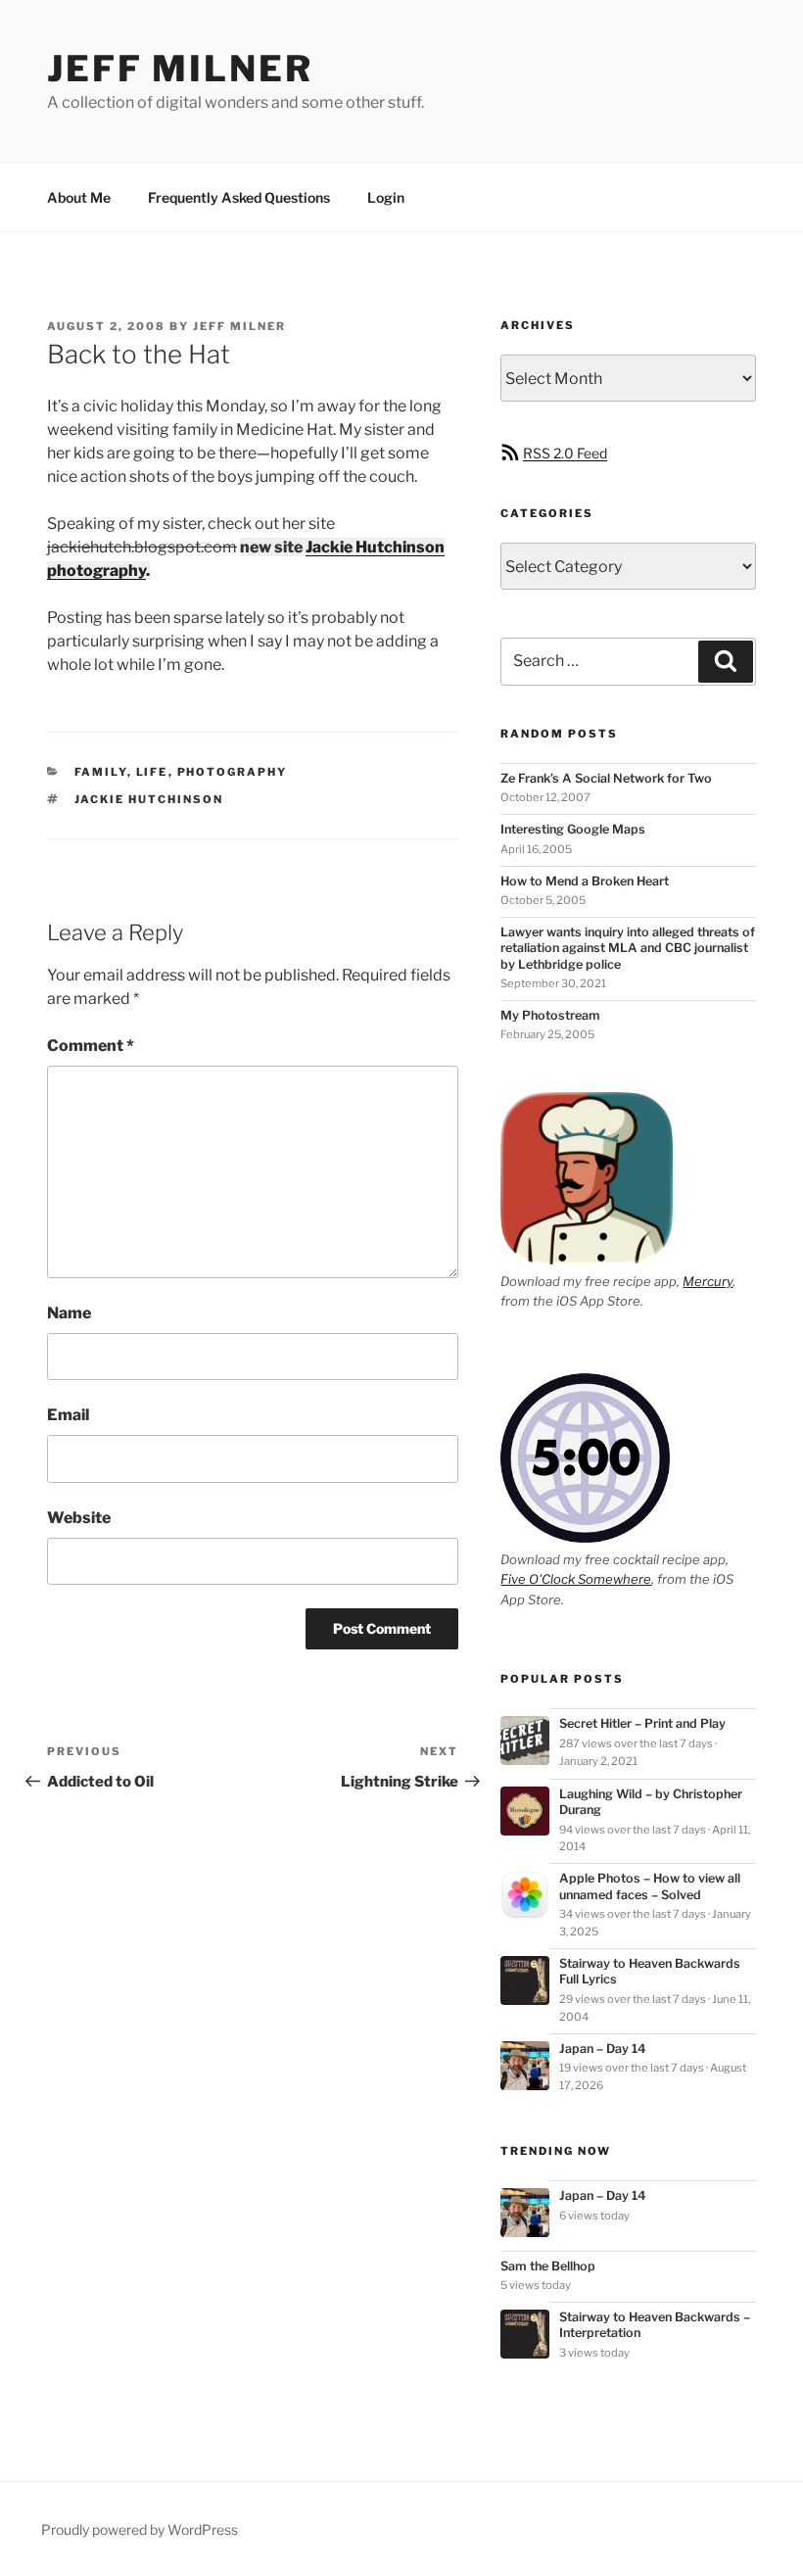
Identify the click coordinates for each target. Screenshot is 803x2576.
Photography (233, 772)
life (152, 772)
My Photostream (550, 1015)
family (101, 772)
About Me (79, 197)
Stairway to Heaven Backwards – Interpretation (655, 2325)
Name (69, 1313)
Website (79, 1518)
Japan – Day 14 (603, 2049)
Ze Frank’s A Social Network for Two (606, 778)
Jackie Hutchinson (149, 799)
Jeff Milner (180, 69)
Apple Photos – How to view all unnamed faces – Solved (650, 1886)
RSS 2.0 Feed (565, 453)
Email (68, 1415)
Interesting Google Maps (573, 829)
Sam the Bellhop (548, 2266)
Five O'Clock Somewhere (576, 1579)
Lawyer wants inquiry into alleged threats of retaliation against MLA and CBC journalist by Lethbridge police (628, 948)
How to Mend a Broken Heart (585, 881)
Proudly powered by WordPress (140, 2529)
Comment (91, 1046)
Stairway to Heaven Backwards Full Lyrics (650, 1971)
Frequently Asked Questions (239, 197)
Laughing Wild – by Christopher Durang (651, 1802)
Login (386, 197)
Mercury (708, 1281)
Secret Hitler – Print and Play (642, 1723)
